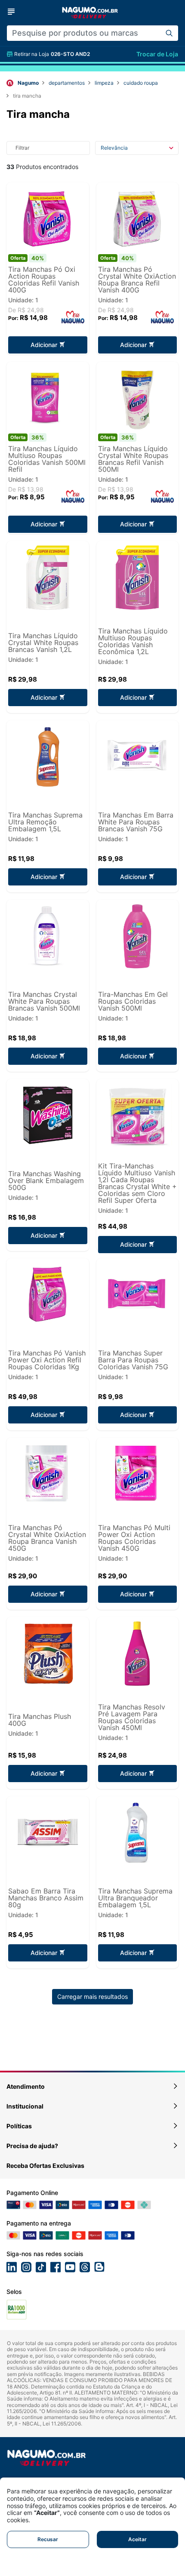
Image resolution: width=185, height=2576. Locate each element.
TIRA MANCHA (27, 96)
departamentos (67, 83)
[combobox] (83, 33)
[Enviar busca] (169, 33)
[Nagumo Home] (90, 12)
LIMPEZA (104, 83)
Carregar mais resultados (92, 1997)
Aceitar (137, 2539)
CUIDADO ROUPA (141, 83)
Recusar (48, 2539)
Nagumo (28, 83)
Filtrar (22, 148)
